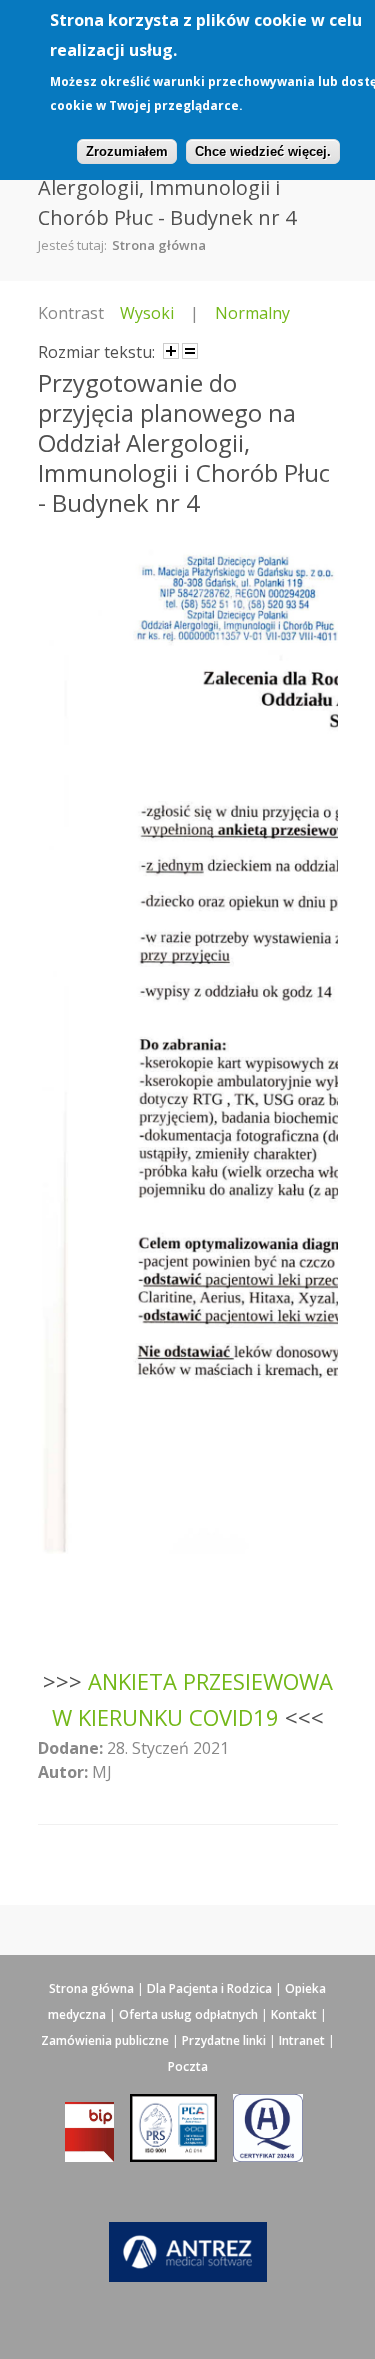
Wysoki (147, 313)
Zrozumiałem (127, 151)
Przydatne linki (224, 2040)
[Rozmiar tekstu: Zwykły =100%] (190, 351)
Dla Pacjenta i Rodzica (209, 1988)
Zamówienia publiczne (105, 2040)
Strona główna (159, 245)
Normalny (252, 313)
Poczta (188, 2066)
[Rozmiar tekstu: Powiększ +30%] (171, 351)
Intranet (302, 2040)
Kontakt (294, 2014)
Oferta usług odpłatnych (188, 2014)
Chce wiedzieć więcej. (263, 151)
